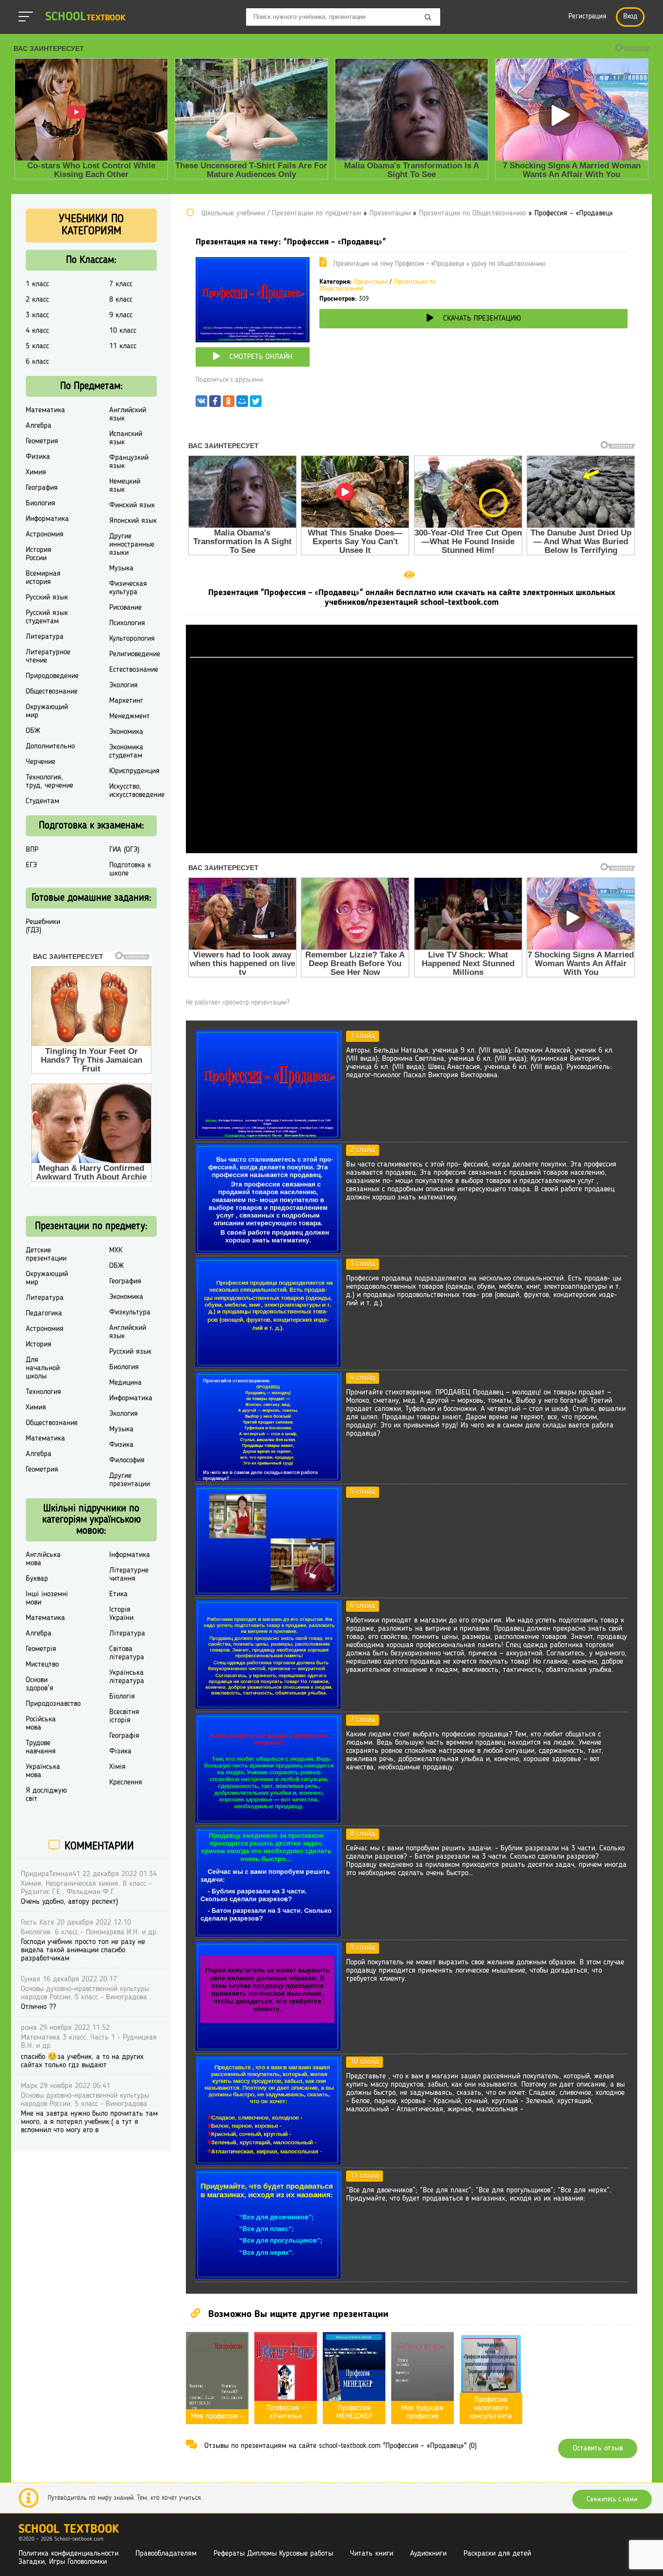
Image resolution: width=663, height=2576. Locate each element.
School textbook (69, 2530)
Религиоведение (135, 654)
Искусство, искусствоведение (137, 791)
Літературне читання (129, 1575)
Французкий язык (129, 462)
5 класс (37, 346)
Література (127, 1634)
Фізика (120, 1751)
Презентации (371, 282)
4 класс (37, 331)
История (39, 1345)
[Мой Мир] (242, 404)
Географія (124, 1736)
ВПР (32, 850)
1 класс (37, 284)
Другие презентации (130, 1480)
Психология (127, 623)
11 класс (123, 346)
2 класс (37, 300)
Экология (124, 685)
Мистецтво (42, 1665)
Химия (36, 472)
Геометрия (42, 441)
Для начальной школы (43, 1368)
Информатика (47, 519)
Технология (43, 1392)
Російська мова (41, 1724)
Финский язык (132, 505)
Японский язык (133, 521)
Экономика (126, 732)
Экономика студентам (126, 752)
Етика (118, 1594)
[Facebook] (215, 404)
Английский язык (128, 414)
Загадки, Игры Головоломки (63, 2562)
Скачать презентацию (482, 319)
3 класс (37, 315)
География (42, 488)
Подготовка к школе (130, 869)
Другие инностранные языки (132, 545)
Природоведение (52, 676)
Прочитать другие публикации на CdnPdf (412, 849)
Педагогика (44, 1313)
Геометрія (41, 1649)
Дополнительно (50, 746)
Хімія (117, 1767)
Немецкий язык (125, 486)
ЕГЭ (31, 865)
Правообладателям (166, 2554)
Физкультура (130, 1312)
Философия (127, 1460)
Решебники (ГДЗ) (43, 926)
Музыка (121, 568)
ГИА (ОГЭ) (124, 850)
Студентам (42, 801)
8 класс (121, 300)
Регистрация (587, 17)
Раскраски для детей (497, 2554)
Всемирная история (43, 578)
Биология (41, 503)
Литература (45, 637)
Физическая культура (128, 588)
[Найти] (428, 18)
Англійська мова (43, 1559)
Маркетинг (126, 701)
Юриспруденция (134, 771)
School (85, 17)
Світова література (127, 1653)
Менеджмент (130, 716)
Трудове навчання (41, 1747)
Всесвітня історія (124, 1716)
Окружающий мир (47, 711)
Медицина (125, 1383)
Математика (45, 410)
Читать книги (372, 2554)
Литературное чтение (48, 656)
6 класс (37, 362)
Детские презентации (46, 1255)
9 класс (121, 315)
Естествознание (134, 670)
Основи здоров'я (40, 1684)
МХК (116, 1250)
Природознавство (53, 1704)
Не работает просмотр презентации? (238, 1003)
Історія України (121, 1614)
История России (39, 554)
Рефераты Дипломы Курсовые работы (273, 2554)
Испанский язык (126, 438)
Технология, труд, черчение (50, 782)
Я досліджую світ (46, 1795)
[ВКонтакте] (201, 404)
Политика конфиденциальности (68, 2554)
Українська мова (43, 1771)
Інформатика (130, 1555)
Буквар (37, 1579)
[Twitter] (256, 404)
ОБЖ (33, 731)
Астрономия (45, 535)
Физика (38, 457)
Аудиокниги (428, 2554)
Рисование (125, 608)
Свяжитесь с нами (612, 2499)
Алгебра (39, 426)
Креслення (126, 1782)
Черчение (41, 762)
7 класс (121, 284)
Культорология (132, 639)
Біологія (122, 1697)
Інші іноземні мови (47, 1598)
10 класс (123, 331)
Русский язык (47, 598)
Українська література (127, 1677)
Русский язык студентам (47, 617)
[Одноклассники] (229, 404)
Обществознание (52, 692)
